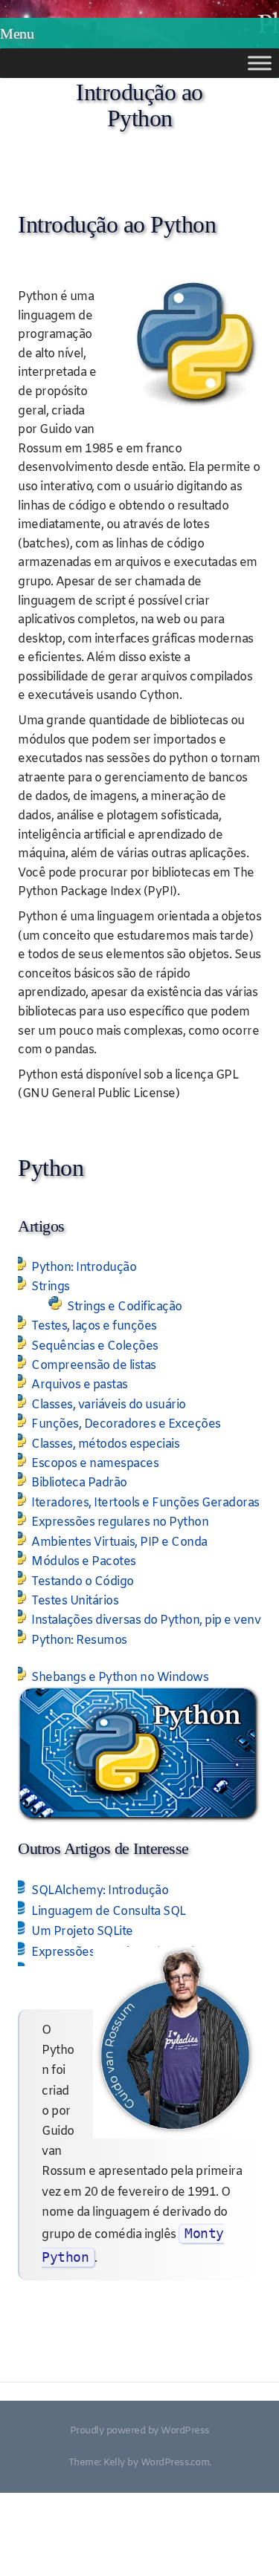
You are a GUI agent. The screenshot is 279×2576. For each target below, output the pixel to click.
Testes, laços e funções (94, 1326)
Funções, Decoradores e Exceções (126, 1424)
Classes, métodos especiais (105, 1444)
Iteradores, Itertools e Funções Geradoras (145, 1503)
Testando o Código (83, 1582)
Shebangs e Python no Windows (120, 1678)
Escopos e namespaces (95, 1464)
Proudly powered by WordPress (140, 2431)
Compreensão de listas (94, 1366)
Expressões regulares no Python (120, 1522)
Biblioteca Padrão (79, 1483)
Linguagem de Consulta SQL (109, 1912)
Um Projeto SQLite (82, 1932)
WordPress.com (175, 2463)
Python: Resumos (79, 1640)
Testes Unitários (75, 1601)
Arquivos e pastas (80, 1385)
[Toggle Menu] (260, 63)
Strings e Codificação (125, 1307)
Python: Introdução (84, 1268)
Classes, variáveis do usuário (109, 1405)
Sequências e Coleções (95, 1346)
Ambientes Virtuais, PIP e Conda (119, 1542)
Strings (51, 1287)
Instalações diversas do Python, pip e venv (146, 1620)
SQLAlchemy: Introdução (100, 1891)
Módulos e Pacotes (84, 1562)
